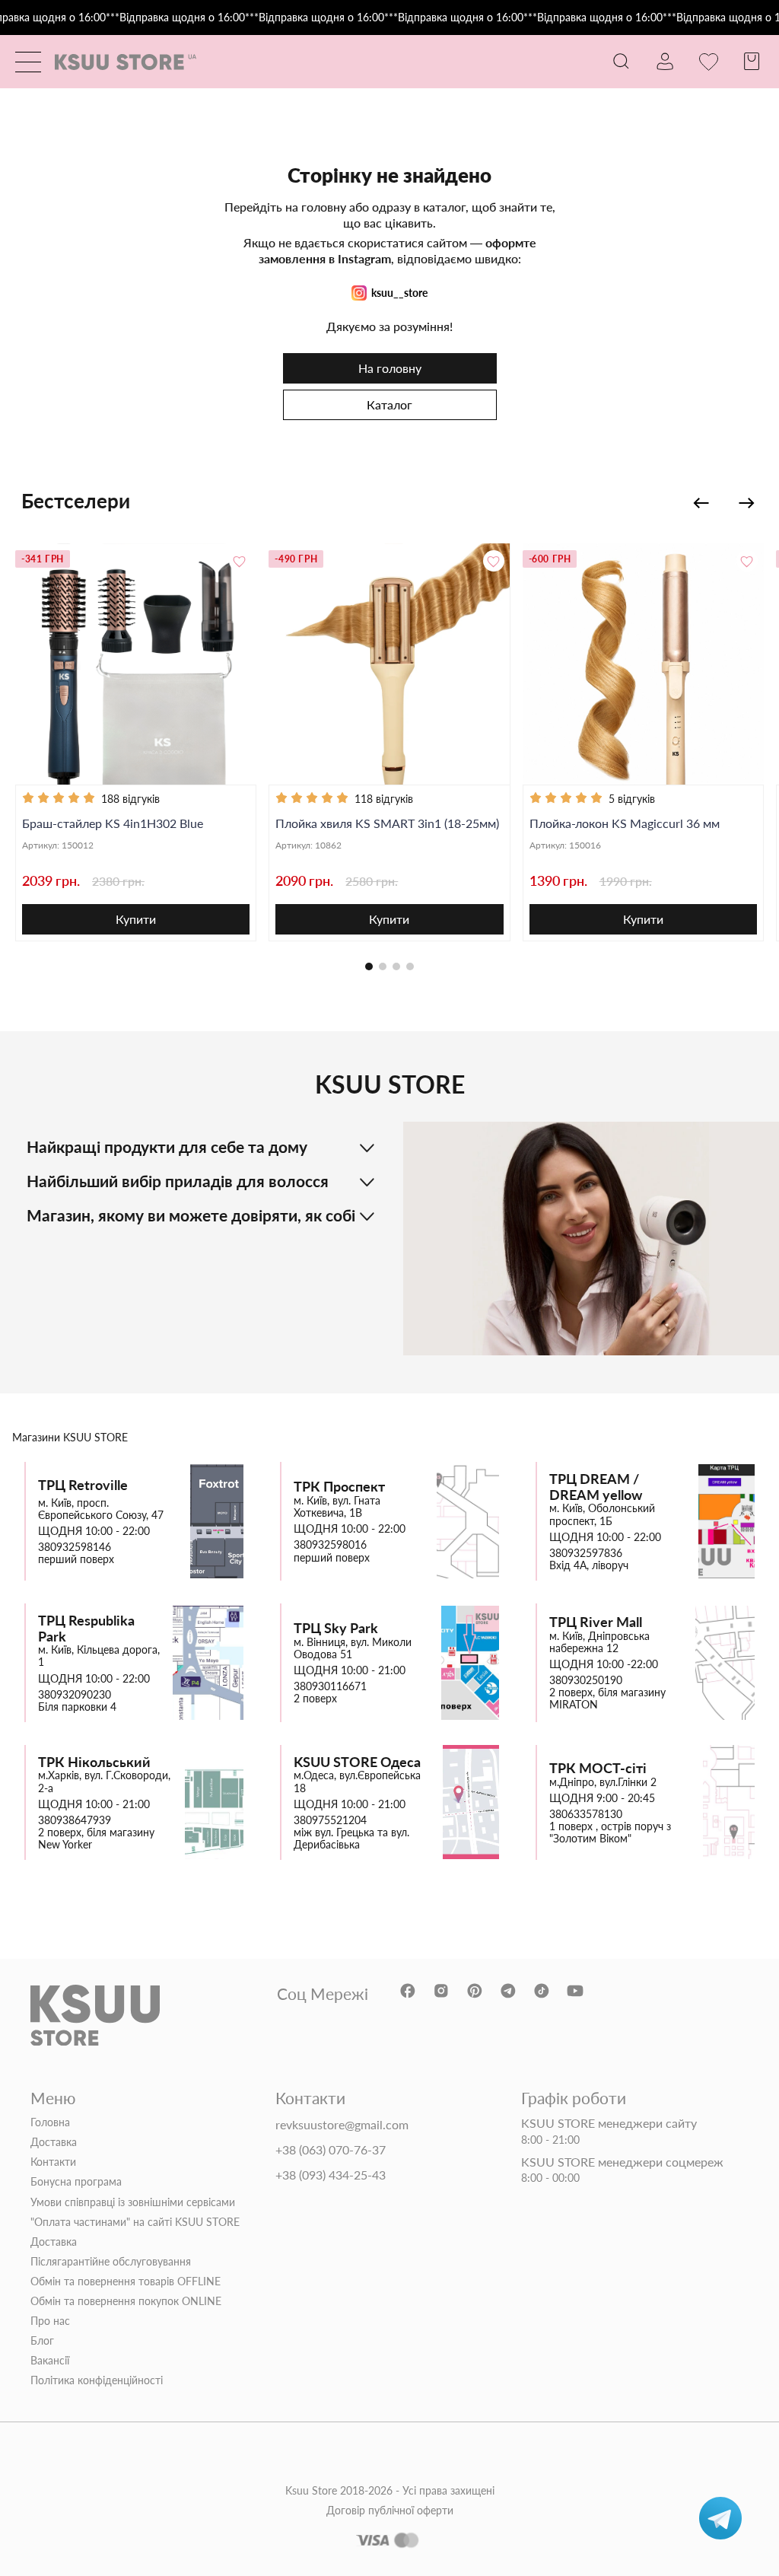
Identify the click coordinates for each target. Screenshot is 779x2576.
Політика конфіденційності (97, 2380)
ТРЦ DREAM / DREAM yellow (596, 1487)
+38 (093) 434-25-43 (331, 2175)
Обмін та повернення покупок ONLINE (126, 2301)
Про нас (50, 2321)
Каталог (389, 404)
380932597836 (586, 1553)
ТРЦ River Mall (596, 1622)
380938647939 (75, 1820)
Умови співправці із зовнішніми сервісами (133, 2202)
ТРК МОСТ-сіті (598, 1768)
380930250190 (586, 1680)
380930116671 (330, 1686)
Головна (50, 2122)
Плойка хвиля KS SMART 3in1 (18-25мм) (387, 823)
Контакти (53, 2162)
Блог (42, 2341)
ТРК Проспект (339, 1487)
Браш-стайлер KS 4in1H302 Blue (113, 823)
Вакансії (50, 2361)
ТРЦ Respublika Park (86, 1628)
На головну (390, 368)
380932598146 (75, 1547)
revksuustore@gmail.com (342, 2125)
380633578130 (586, 1814)
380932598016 (330, 1545)
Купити (136, 919)
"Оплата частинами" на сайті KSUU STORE (135, 2222)
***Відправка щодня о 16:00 (175, 18)
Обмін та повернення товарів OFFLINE (126, 2281)
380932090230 (75, 1695)
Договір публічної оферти (390, 2511)
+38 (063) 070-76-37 (331, 2150)
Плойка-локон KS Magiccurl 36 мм (625, 823)
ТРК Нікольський (94, 1762)
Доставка (54, 2142)
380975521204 (330, 1820)
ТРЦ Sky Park (336, 1628)
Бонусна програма (76, 2182)
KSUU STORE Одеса (357, 1762)
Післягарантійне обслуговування (111, 2262)
